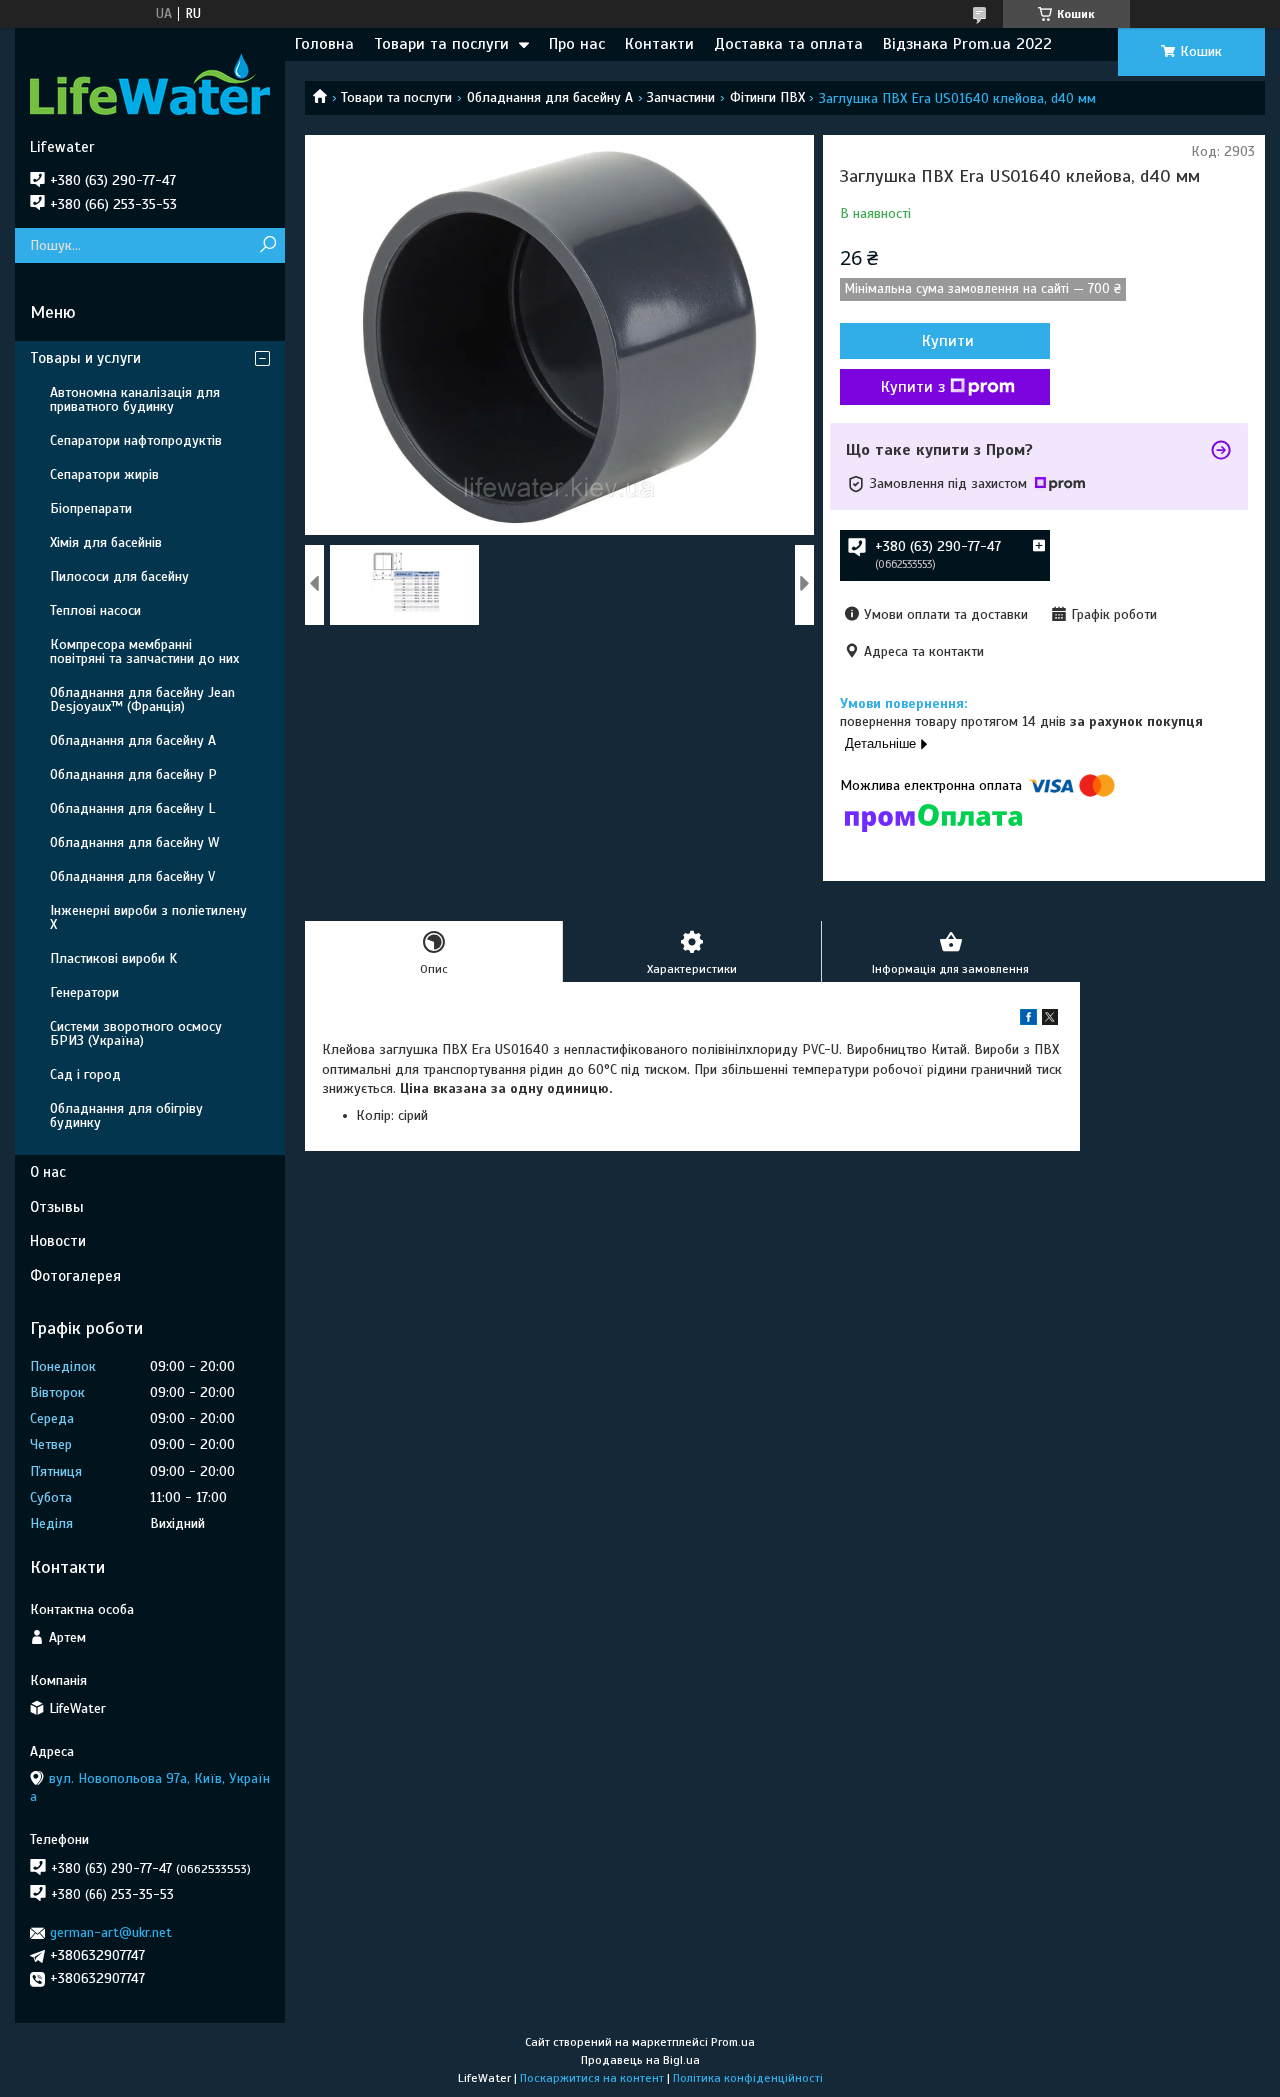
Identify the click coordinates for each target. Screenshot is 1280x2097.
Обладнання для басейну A (550, 97)
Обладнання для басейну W (134, 842)
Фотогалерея (75, 1276)
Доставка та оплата (788, 44)
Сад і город (85, 1074)
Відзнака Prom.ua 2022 (967, 44)
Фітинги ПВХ (767, 97)
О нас (48, 1172)
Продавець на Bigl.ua (640, 2060)
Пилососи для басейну (119, 576)
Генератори (84, 992)
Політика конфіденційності (748, 2078)
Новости (58, 1241)
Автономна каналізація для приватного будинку (135, 399)
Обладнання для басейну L (132, 808)
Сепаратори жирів (104, 474)
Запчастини (681, 97)
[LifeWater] (150, 83)
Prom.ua (733, 2042)
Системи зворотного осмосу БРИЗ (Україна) (136, 1033)
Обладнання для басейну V (132, 876)
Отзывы (57, 1207)
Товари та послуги (441, 44)
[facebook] (1028, 1020)
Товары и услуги (85, 358)
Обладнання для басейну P (133, 774)
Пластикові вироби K (113, 958)
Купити (948, 341)
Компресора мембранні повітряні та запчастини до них (144, 651)
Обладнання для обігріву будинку (126, 1115)
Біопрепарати (91, 508)
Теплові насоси (95, 610)
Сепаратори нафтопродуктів (136, 440)
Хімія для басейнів (106, 542)
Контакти (659, 44)
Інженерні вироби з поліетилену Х (148, 917)
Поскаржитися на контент (592, 2078)
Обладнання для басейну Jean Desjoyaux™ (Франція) (142, 699)
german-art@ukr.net (111, 1932)
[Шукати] (267, 245)
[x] (1050, 1020)
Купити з (913, 387)
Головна (324, 44)
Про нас (577, 44)
